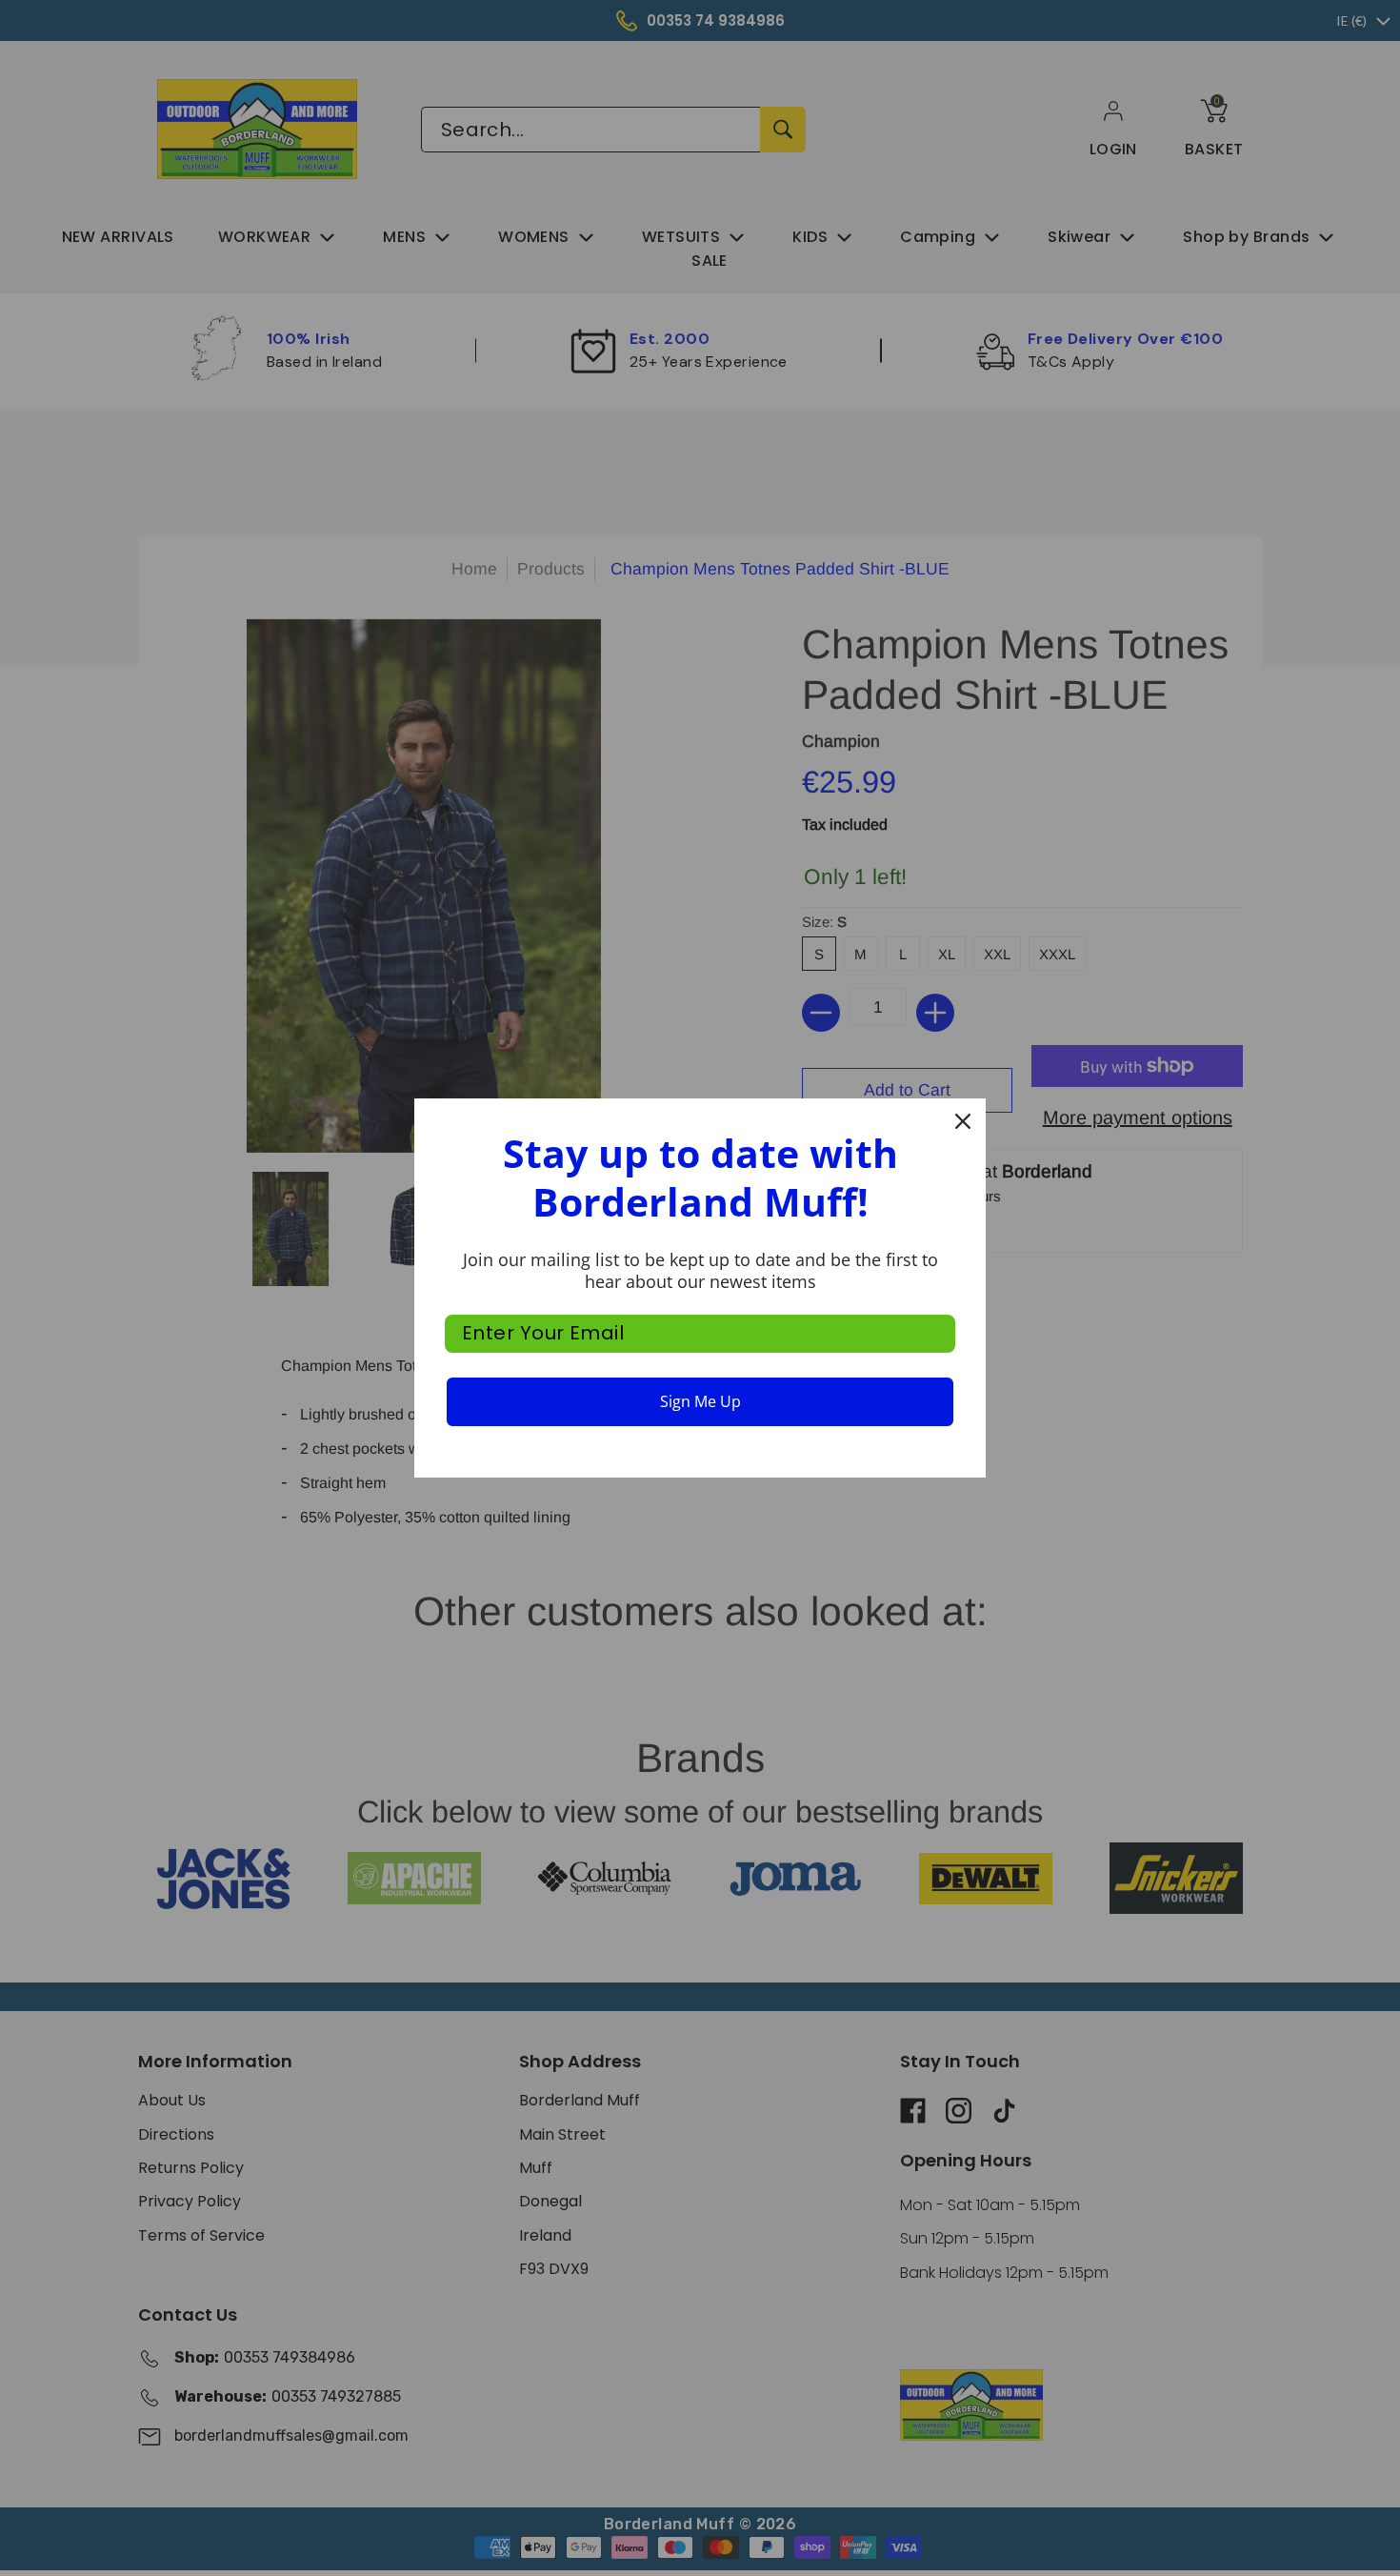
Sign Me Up (700, 1401)
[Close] (963, 1121)
